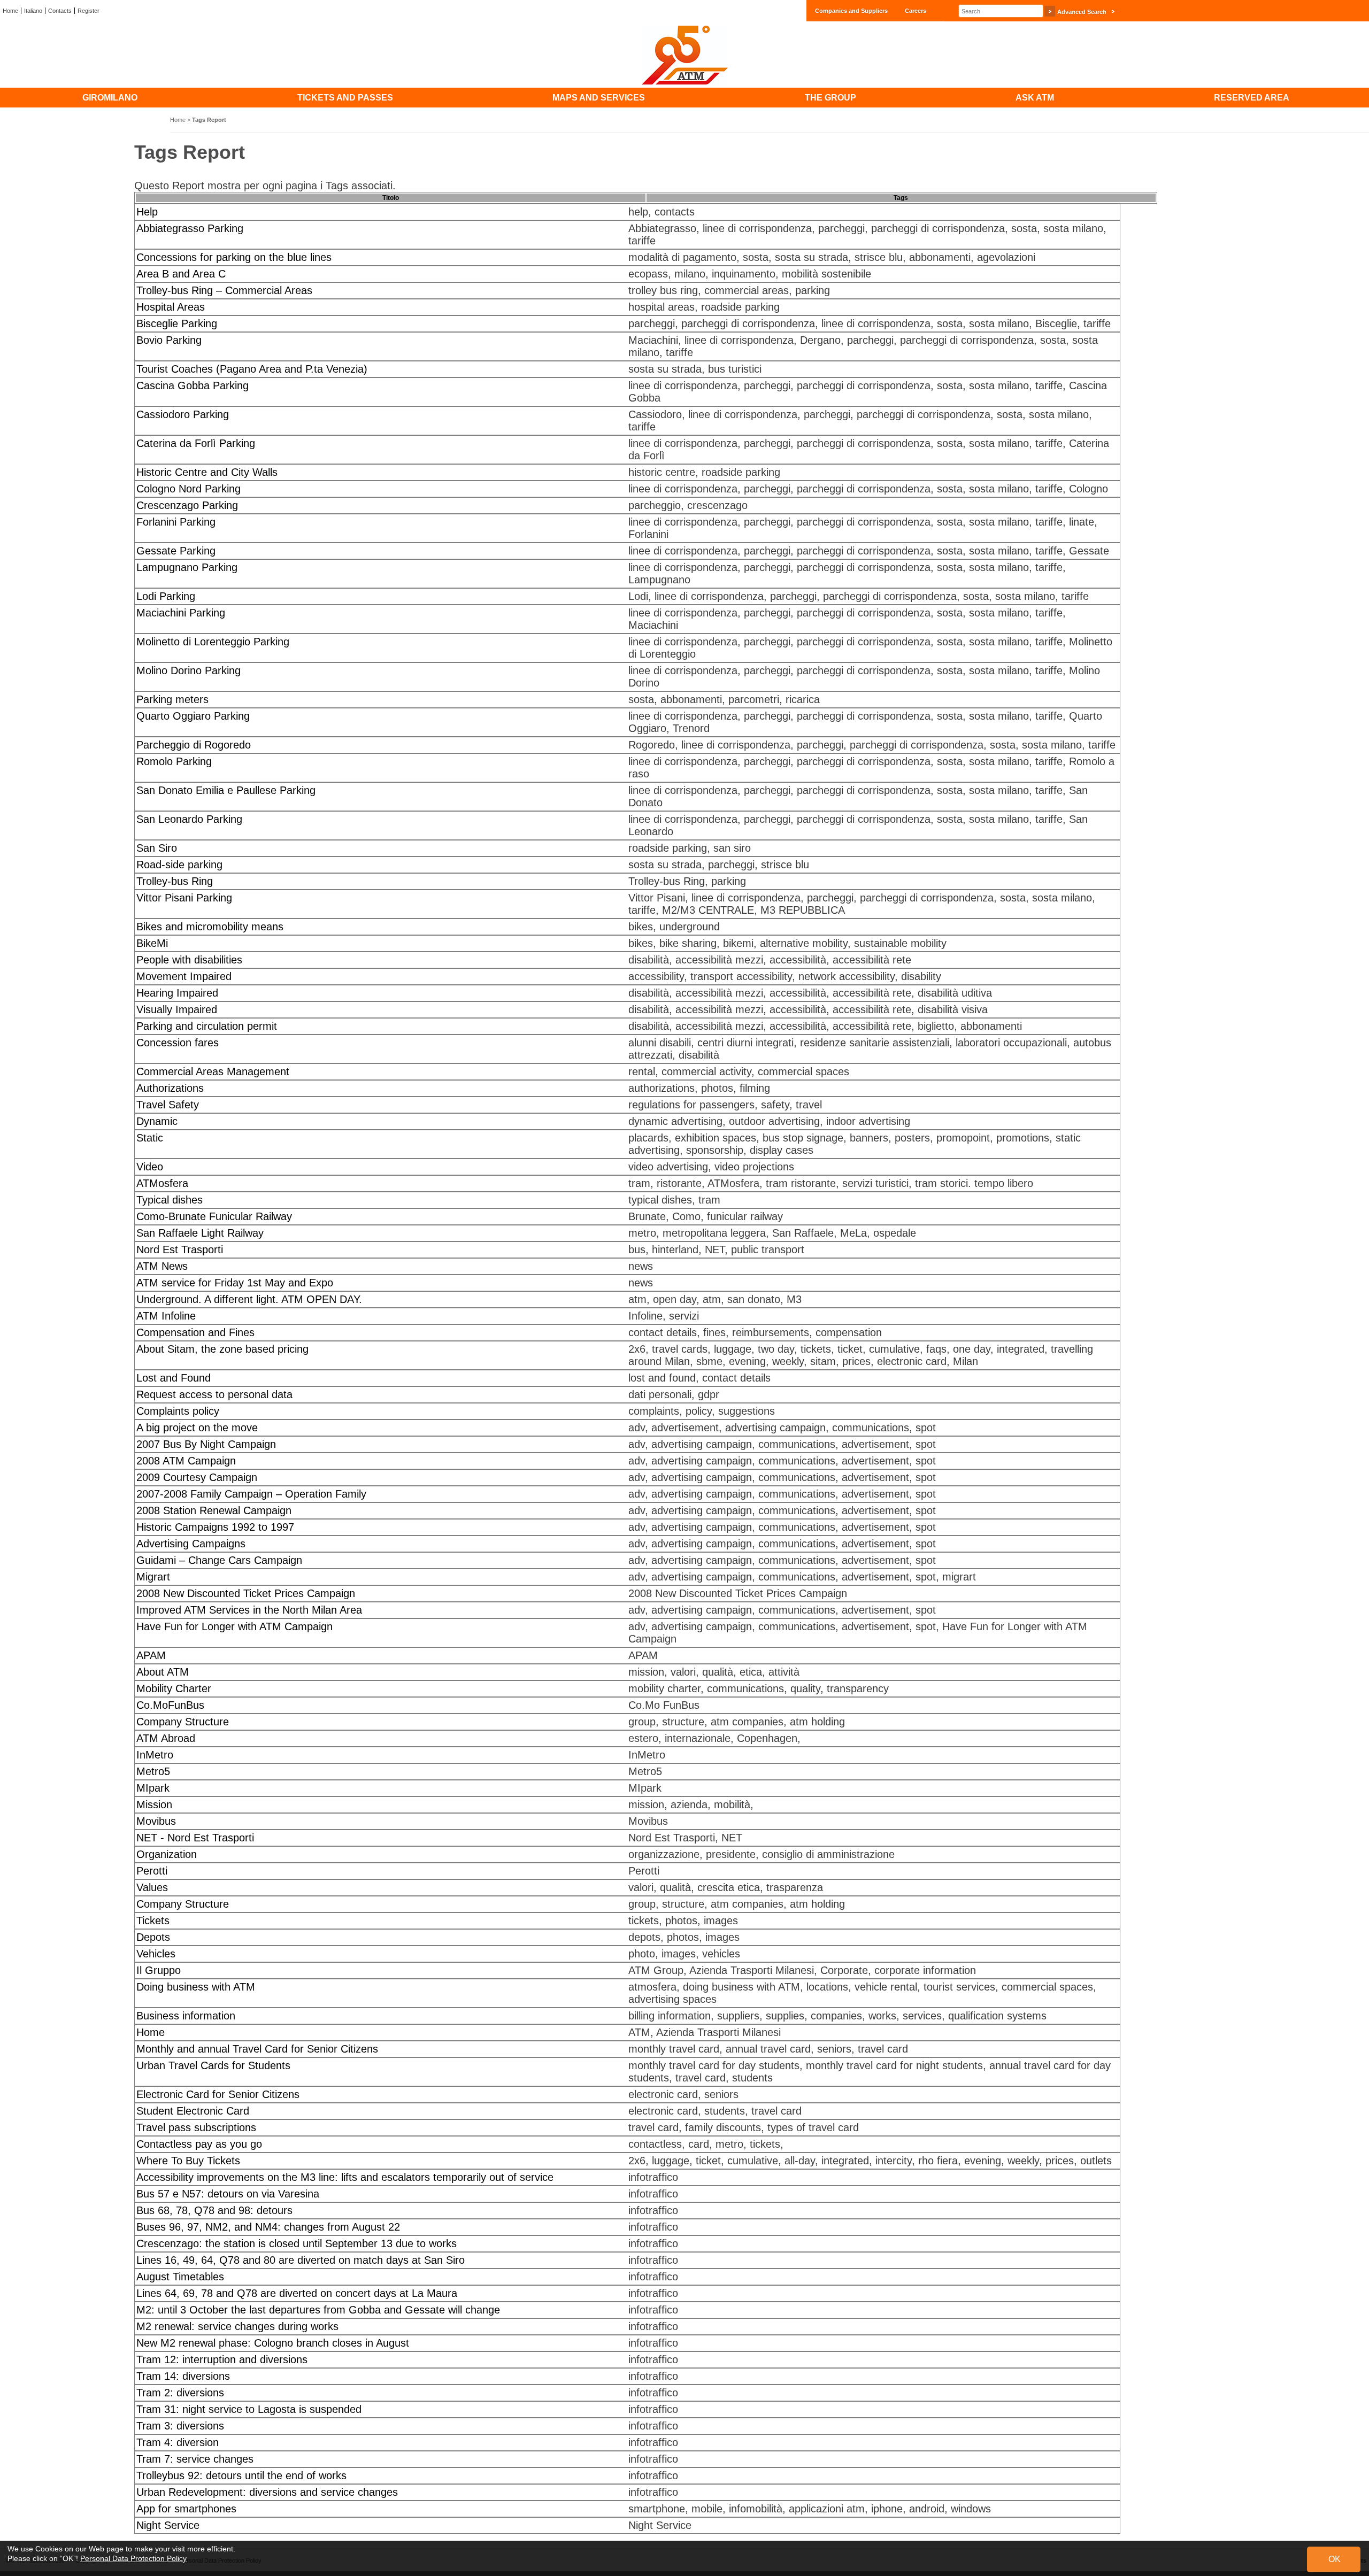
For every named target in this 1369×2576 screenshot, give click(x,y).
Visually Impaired (177, 1009)
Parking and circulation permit (207, 1026)
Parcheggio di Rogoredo (194, 745)
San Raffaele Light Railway (200, 1233)
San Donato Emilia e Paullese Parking (226, 790)
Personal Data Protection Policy (133, 2558)
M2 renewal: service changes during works (237, 2326)
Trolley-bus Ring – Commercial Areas (224, 290)
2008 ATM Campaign (186, 1461)
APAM (151, 1655)
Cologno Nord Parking (189, 489)
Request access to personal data (214, 1394)
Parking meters (172, 699)
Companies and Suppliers (851, 11)
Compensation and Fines (195, 1332)
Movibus (156, 1821)
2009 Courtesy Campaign (197, 1477)
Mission (154, 1804)
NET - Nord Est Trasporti (195, 1838)
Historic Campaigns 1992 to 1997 (215, 1527)
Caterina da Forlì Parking (196, 443)
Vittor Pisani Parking (184, 898)
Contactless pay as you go (199, 2144)
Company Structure (183, 1722)
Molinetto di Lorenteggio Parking (213, 642)
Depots (153, 1937)
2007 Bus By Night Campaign (206, 1444)
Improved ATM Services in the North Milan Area (249, 1610)
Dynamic (157, 1121)
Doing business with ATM (196, 1987)
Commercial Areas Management (213, 1071)
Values (152, 1887)
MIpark (153, 1788)
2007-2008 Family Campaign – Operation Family (251, 1494)
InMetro (155, 1755)
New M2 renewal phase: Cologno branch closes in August (273, 2343)
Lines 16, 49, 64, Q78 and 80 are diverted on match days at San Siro (301, 2260)
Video (150, 1167)
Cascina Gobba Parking (193, 385)
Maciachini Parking (181, 613)
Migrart (153, 1577)
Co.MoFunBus (170, 1705)
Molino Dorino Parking (189, 670)
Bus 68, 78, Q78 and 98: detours (214, 2210)
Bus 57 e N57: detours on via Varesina (228, 2194)
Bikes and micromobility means (210, 927)
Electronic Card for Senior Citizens (218, 2094)
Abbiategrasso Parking (190, 228)
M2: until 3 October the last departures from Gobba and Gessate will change (318, 2310)
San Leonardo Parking (189, 819)
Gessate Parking (176, 551)
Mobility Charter (174, 1688)
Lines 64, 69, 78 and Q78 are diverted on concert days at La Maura (297, 2293)
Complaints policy (178, 1411)
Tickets (153, 1921)
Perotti (152, 1871)
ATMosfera (162, 1183)
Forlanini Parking (176, 522)
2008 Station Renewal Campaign (214, 1510)
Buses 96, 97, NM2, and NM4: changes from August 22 (268, 2227)
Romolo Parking (174, 761)
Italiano (33, 11)
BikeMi (152, 943)
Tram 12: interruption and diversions (222, 2359)
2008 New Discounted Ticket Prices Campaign (246, 1593)
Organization (167, 1854)
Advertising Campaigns (191, 1544)
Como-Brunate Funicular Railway (214, 1216)
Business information (186, 2016)
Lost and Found (174, 1378)
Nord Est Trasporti (180, 1250)
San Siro (157, 848)
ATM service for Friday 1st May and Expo (235, 1283)
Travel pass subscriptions (196, 2127)
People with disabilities (189, 960)
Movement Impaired (184, 976)
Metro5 (153, 1771)
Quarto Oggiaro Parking (193, 716)
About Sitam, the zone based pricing (222, 1349)
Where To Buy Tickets (188, 2161)
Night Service (168, 2525)
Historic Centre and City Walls (207, 472)
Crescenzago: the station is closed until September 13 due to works (297, 2243)
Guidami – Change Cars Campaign (219, 1560)
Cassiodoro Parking (183, 414)
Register (89, 11)
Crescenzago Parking (187, 505)
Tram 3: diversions (180, 2426)
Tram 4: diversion (178, 2442)
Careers (916, 11)
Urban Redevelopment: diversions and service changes (267, 2492)
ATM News (162, 1266)
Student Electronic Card (193, 2111)
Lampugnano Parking (187, 567)
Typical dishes (170, 1200)
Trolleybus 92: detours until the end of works (241, 2475)
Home (10, 11)
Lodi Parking (166, 596)
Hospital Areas (171, 307)
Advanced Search (1082, 12)
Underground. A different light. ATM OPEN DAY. (249, 1299)
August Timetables (180, 2277)
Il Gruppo (159, 1970)
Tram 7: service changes (195, 2459)
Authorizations (170, 1088)
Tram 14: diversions (183, 2376)
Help (147, 212)
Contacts (60, 11)
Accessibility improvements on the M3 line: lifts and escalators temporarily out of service (345, 2177)
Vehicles (156, 1954)
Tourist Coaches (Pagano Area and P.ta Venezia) (252, 369)
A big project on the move (197, 1428)
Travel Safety (168, 1105)
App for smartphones (186, 2509)
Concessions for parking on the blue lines (234, 257)
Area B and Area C (181, 274)
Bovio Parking (169, 340)
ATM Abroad (166, 1738)
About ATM (163, 1672)
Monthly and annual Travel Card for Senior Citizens (257, 2049)
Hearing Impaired (177, 993)
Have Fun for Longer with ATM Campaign (234, 1626)
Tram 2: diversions (180, 2393)
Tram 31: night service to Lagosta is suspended (249, 2409)
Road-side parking (179, 865)
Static (150, 1138)
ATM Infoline (166, 1316)
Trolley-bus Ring (175, 881)
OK (1335, 2559)
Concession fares (178, 1043)
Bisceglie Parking (177, 323)
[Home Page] (684, 55)
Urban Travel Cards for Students (213, 2065)
